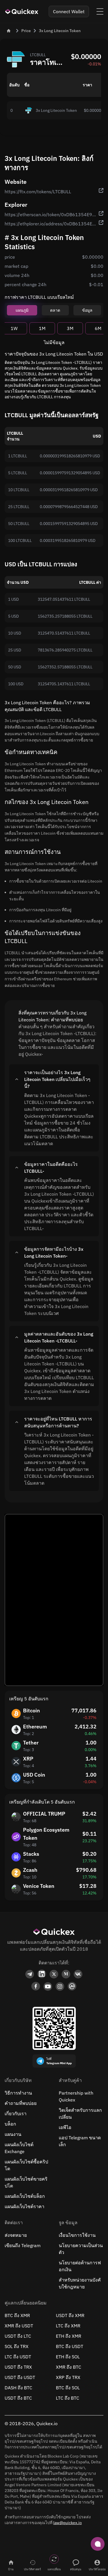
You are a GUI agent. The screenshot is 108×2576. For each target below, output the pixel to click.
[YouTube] (48, 1986)
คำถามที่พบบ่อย (21, 2103)
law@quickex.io (68, 2523)
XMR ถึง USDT (19, 2326)
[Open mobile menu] (100, 11)
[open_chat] (98, 2544)
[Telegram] (30, 1974)
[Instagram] (60, 1986)
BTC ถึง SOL (68, 2388)
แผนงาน (13, 2134)
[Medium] (66, 1974)
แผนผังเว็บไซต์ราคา (24, 2206)
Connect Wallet (69, 11)
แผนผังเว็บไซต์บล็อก (25, 2196)
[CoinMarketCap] (72, 1986)
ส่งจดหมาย (16, 2235)
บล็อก (10, 2124)
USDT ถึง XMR (70, 2315)
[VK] (78, 1974)
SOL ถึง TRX (17, 2346)
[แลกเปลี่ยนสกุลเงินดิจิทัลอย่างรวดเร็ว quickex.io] (22, 11)
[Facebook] (36, 1986)
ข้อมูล (87, 310)
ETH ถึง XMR (69, 2336)
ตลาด (55, 310)
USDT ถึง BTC (18, 2398)
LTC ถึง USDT (18, 2357)
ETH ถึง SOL (68, 2357)
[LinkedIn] (42, 1974)
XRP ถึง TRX (68, 2377)
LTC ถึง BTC (68, 2398)
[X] (54, 1974)
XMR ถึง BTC (69, 2367)
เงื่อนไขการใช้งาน (77, 2235)
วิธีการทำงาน (18, 2093)
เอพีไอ (65, 2127)
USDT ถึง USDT (20, 2377)
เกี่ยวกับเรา (16, 2114)
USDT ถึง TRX (18, 2367)
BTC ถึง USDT (70, 2346)
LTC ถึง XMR (68, 2326)
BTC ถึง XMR (17, 2315)
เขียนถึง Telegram (23, 2245)
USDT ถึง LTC (18, 2336)
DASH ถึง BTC (18, 2388)
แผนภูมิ (22, 310)
